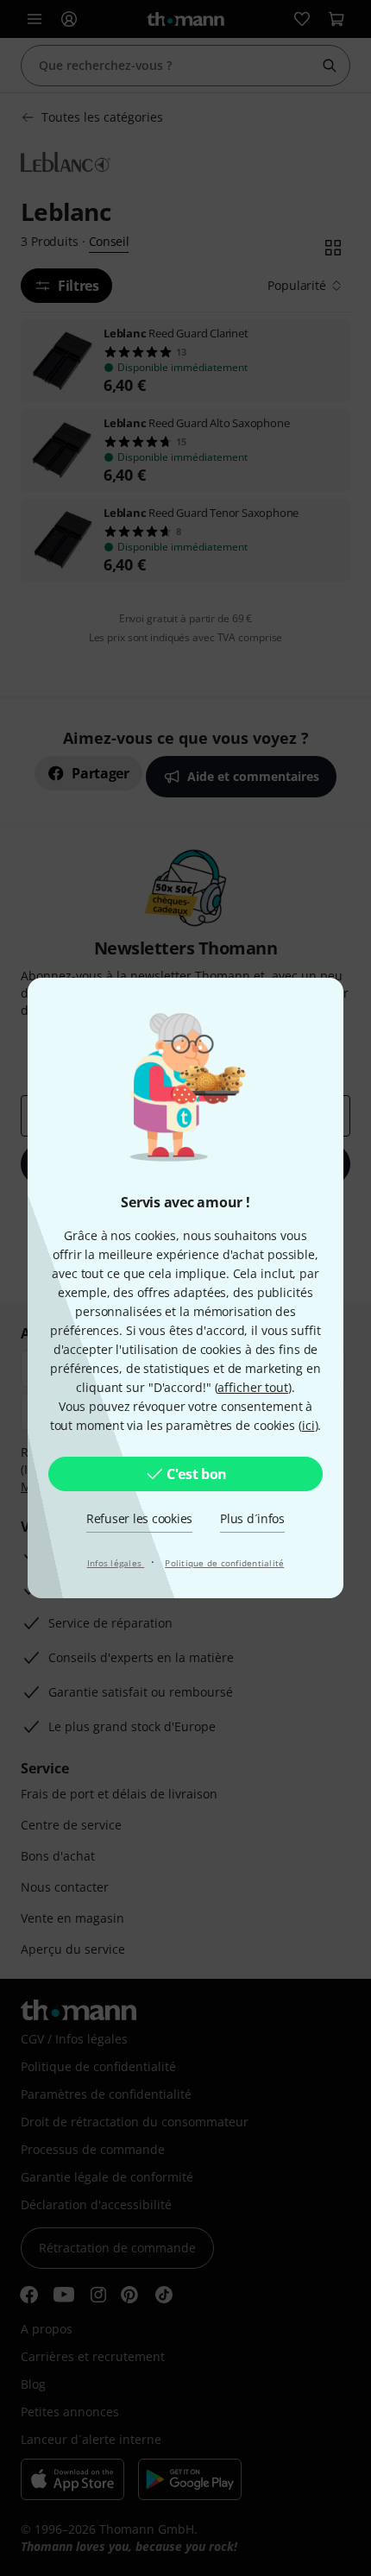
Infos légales (116, 1563)
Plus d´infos (252, 1518)
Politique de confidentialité (224, 1563)
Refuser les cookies (139, 1518)
